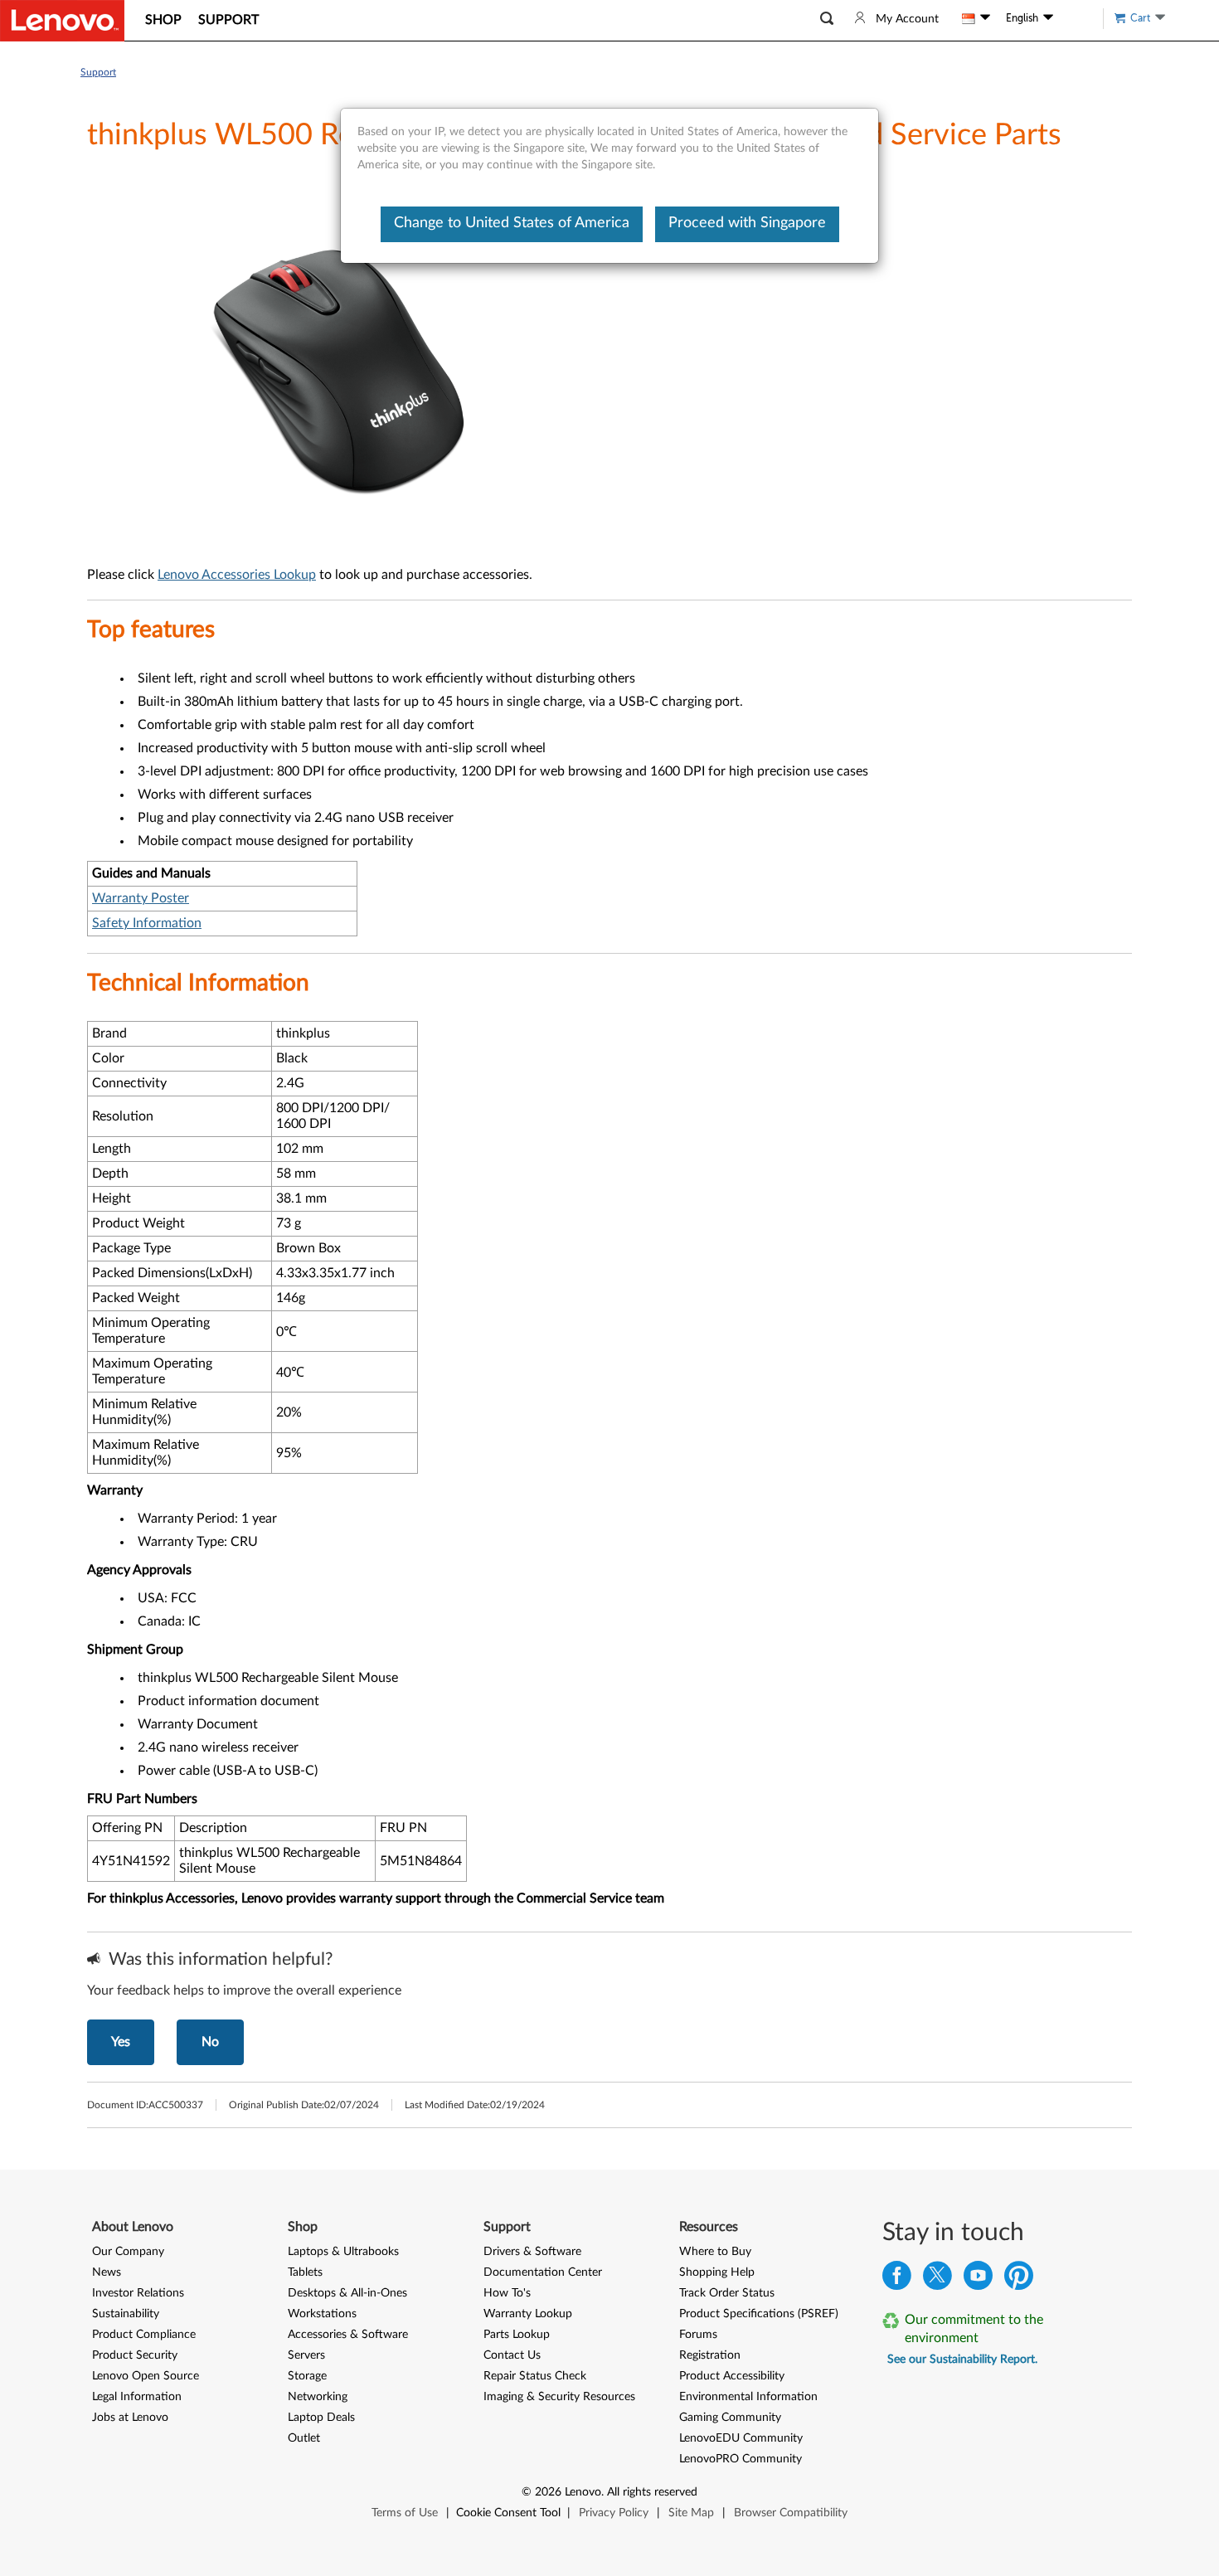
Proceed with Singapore (747, 223)
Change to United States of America (512, 223)
